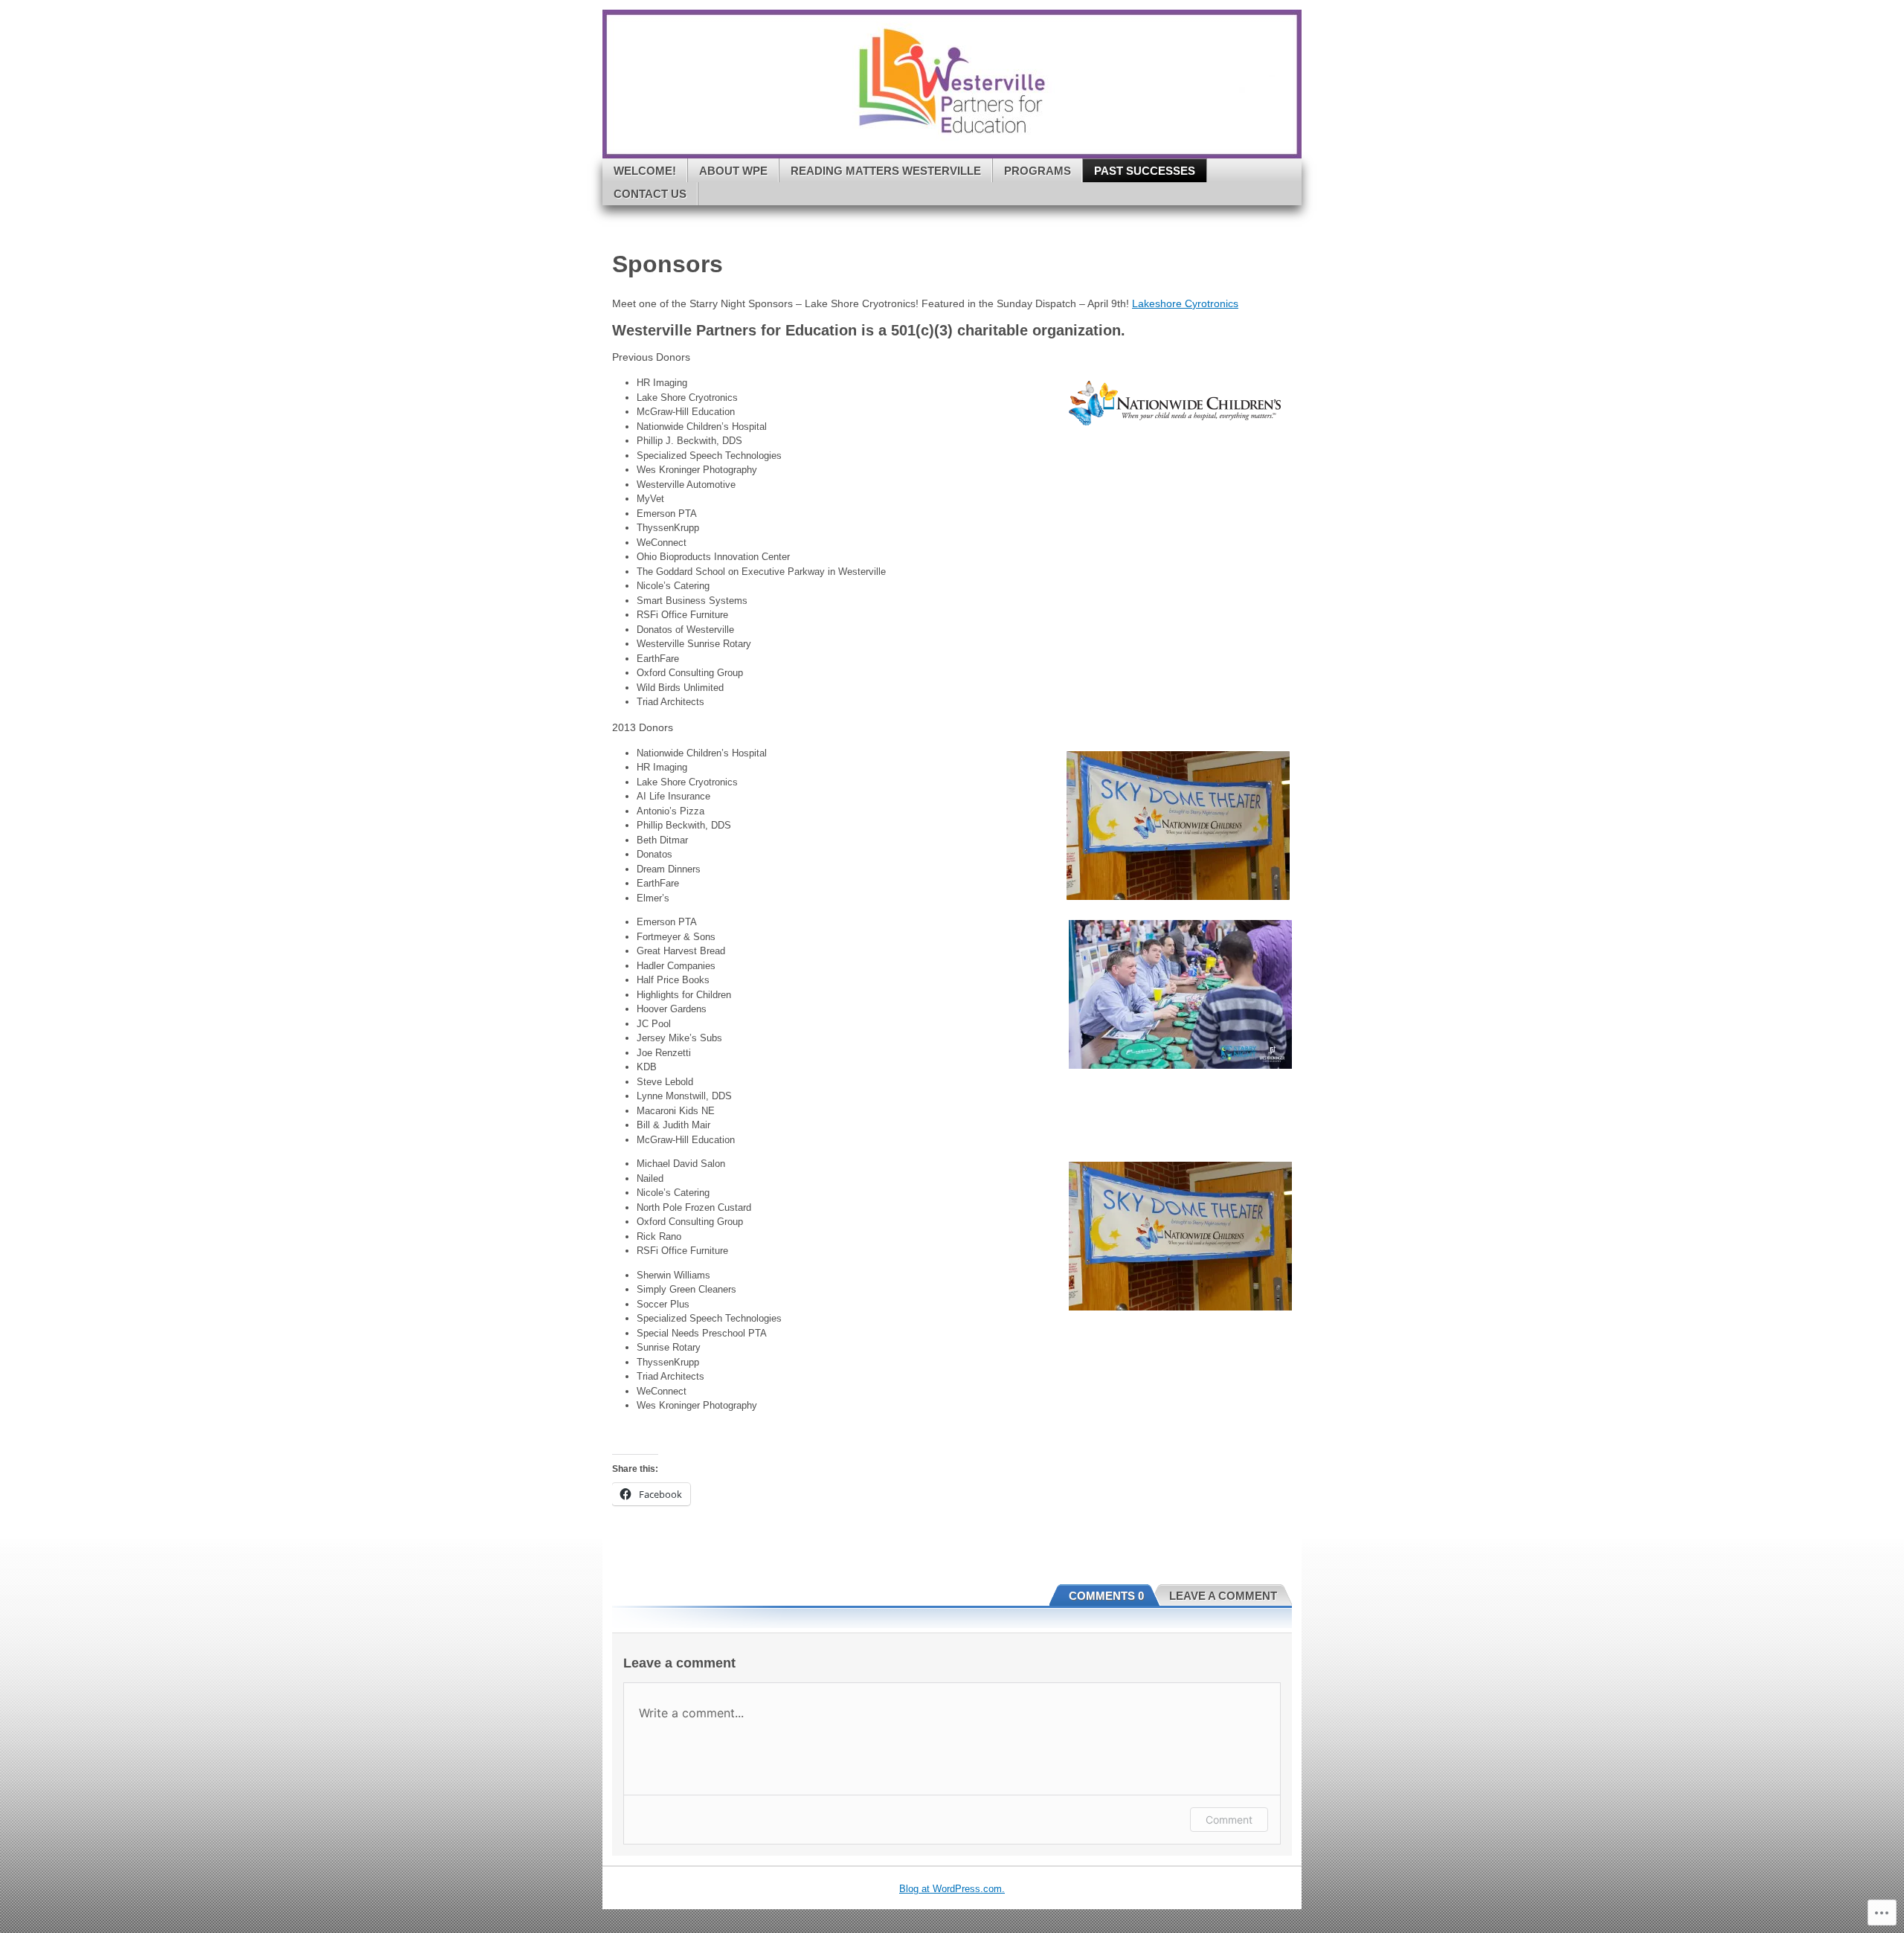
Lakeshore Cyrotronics (1185, 303)
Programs (1038, 171)
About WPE (733, 171)
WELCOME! (645, 171)
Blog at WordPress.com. (952, 1889)
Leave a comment (1223, 1596)
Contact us (650, 194)
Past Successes (1145, 171)
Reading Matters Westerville (886, 171)
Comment (1229, 1820)
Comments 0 (1106, 1596)
